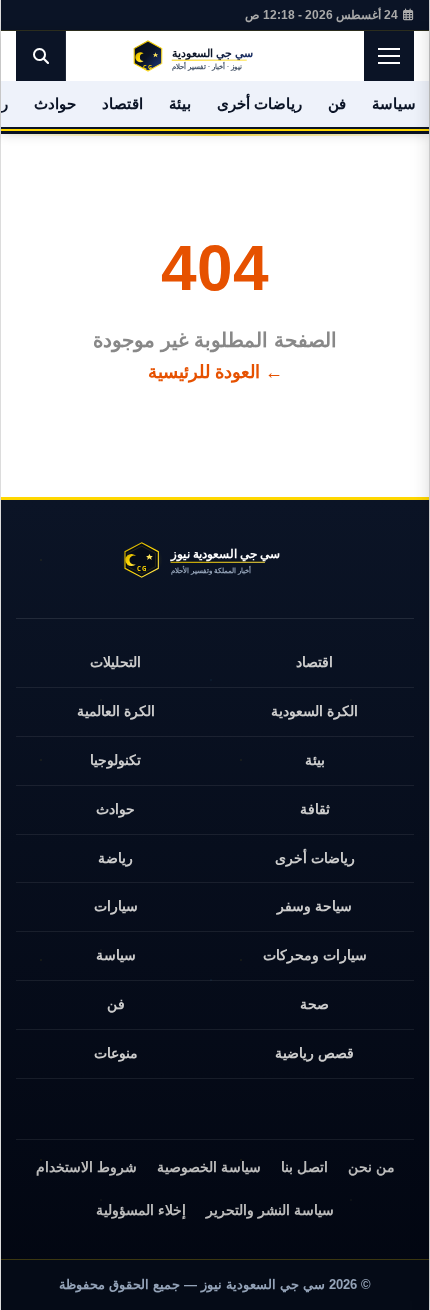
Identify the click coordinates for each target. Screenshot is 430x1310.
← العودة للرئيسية (215, 372)
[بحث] (41, 56)
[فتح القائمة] (389, 56)
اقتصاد (122, 103)
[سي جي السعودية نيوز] (215, 56)
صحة (314, 1004)
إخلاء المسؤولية (141, 1210)
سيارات (116, 906)
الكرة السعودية (314, 711)
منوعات (116, 1053)
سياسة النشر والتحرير (270, 1210)
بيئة (180, 103)
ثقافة (315, 809)
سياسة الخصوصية (209, 1167)
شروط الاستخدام (86, 1167)
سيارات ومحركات (315, 955)
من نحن (371, 1167)
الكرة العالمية (116, 711)
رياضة (115, 858)
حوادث (55, 103)
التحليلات (115, 662)
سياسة (394, 103)
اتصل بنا (304, 1167)
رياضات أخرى (259, 103)
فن (337, 103)
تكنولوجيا (115, 760)
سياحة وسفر (314, 906)
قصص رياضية (314, 1053)
